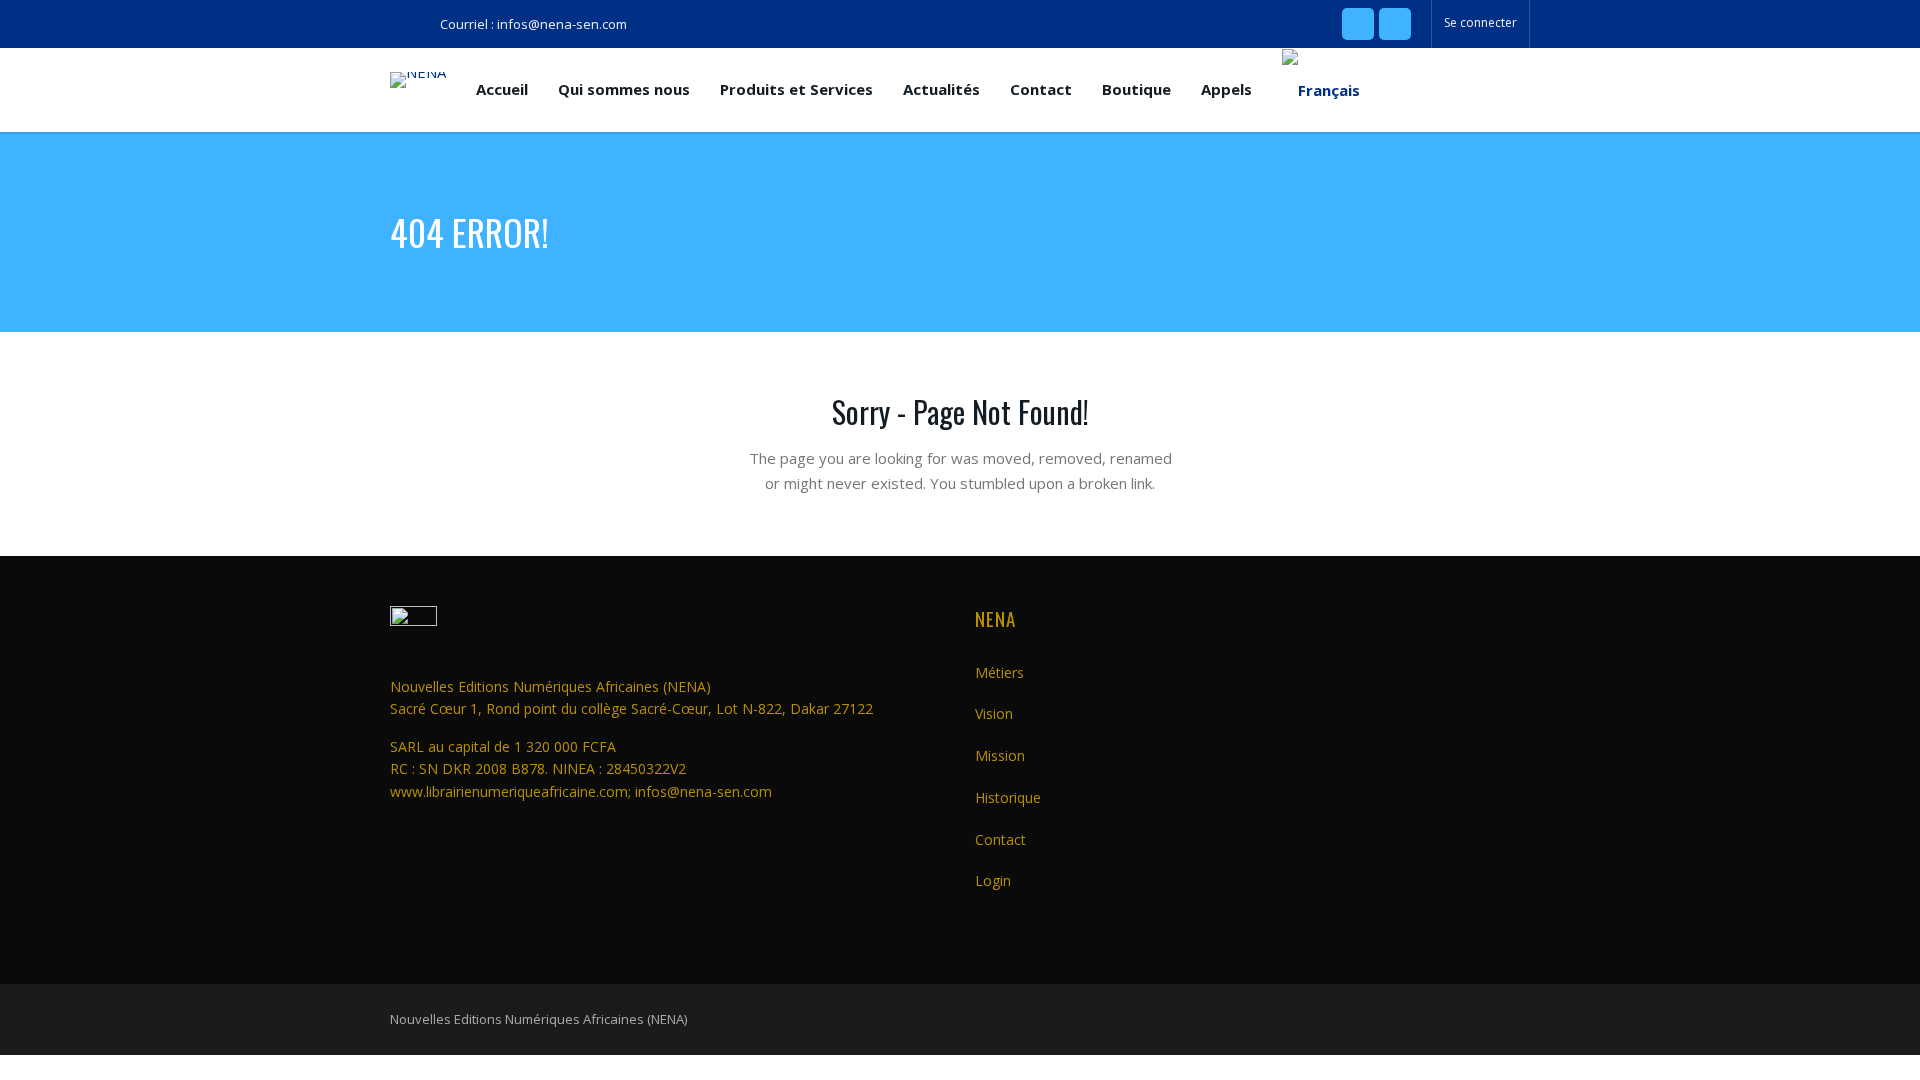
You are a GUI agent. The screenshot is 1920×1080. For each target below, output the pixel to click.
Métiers (999, 672)
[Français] (1321, 90)
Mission (1000, 755)
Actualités (941, 89)
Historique (1008, 797)
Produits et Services (796, 89)
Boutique (1136, 89)
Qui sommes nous (624, 89)
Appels (1226, 89)
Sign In (1088, 572)
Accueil (502, 89)
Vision (994, 713)
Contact (1041, 89)
